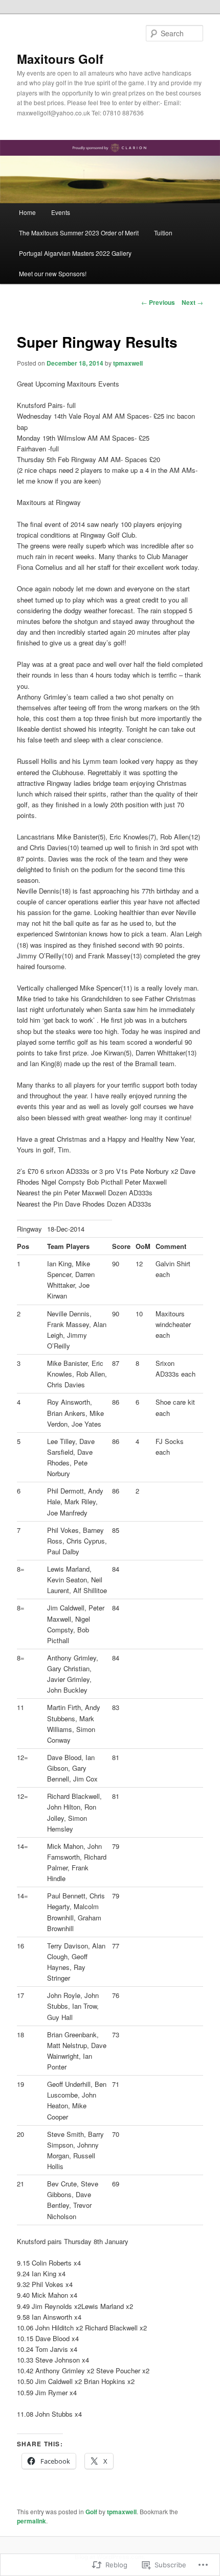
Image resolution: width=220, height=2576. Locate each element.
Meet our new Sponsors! (53, 273)
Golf (91, 2512)
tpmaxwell (128, 363)
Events (61, 212)
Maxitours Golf (60, 59)
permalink (31, 2521)
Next (192, 302)
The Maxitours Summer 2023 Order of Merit (79, 233)
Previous (158, 302)
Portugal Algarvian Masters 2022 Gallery (75, 253)
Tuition (163, 233)
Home (27, 212)
